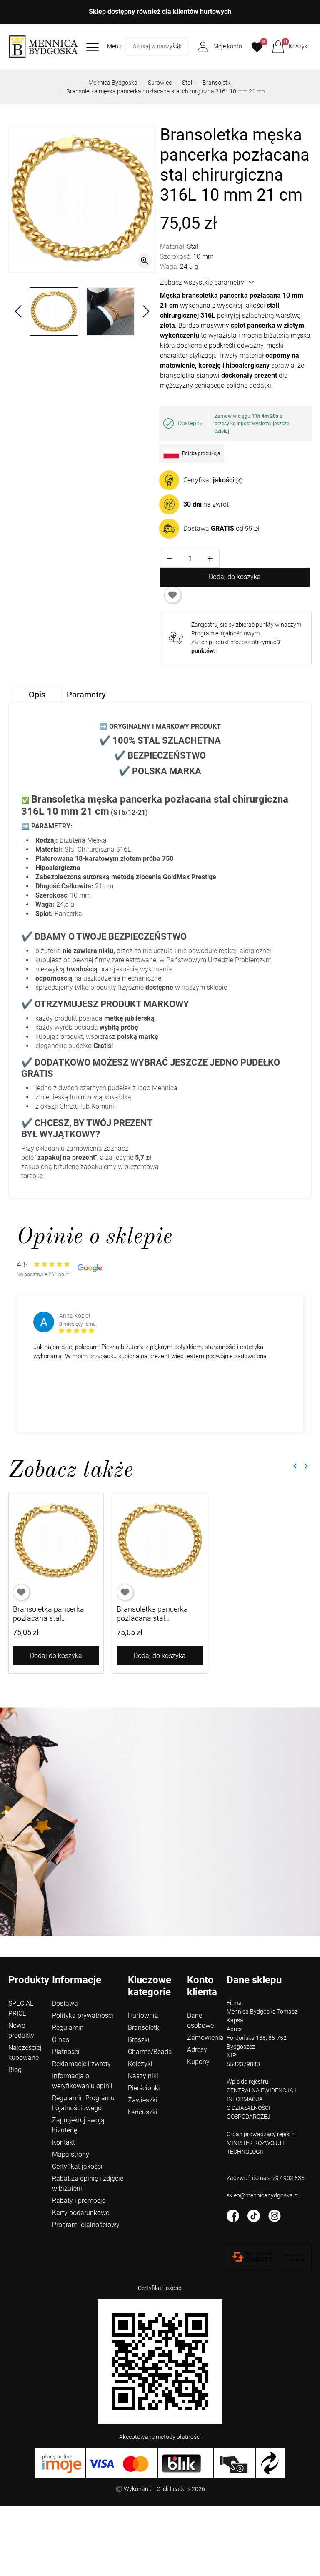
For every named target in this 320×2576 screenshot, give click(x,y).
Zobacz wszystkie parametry (202, 282)
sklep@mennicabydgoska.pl (263, 2195)
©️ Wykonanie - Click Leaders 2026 (160, 2489)
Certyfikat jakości (77, 2166)
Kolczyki (140, 2064)
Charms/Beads (150, 2052)
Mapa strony (71, 2154)
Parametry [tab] (86, 695)
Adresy (197, 2050)
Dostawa (65, 2003)
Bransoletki (217, 83)
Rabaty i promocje (79, 2201)
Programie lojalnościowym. (226, 633)
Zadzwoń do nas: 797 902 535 (266, 2178)
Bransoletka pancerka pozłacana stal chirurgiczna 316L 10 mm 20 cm (55, 1623)
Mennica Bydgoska (113, 83)
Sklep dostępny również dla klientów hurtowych (160, 11)
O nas (61, 2040)
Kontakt (64, 2142)
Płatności (66, 2052)
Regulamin (68, 2028)
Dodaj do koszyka (235, 577)
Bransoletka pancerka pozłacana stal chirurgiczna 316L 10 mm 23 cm (158, 1623)
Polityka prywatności (83, 2015)
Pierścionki (144, 2088)
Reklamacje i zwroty (81, 2064)
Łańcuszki (143, 2112)
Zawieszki (143, 2100)
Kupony (198, 2062)
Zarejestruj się (209, 625)
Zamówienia (205, 2038)
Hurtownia (143, 2015)
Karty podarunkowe (81, 2213)
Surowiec (160, 83)
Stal (187, 83)
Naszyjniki (143, 2076)
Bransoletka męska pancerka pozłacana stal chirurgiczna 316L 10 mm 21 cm (165, 91)
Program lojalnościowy (86, 2225)
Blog (15, 2070)
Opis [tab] (37, 695)
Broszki (139, 2040)
